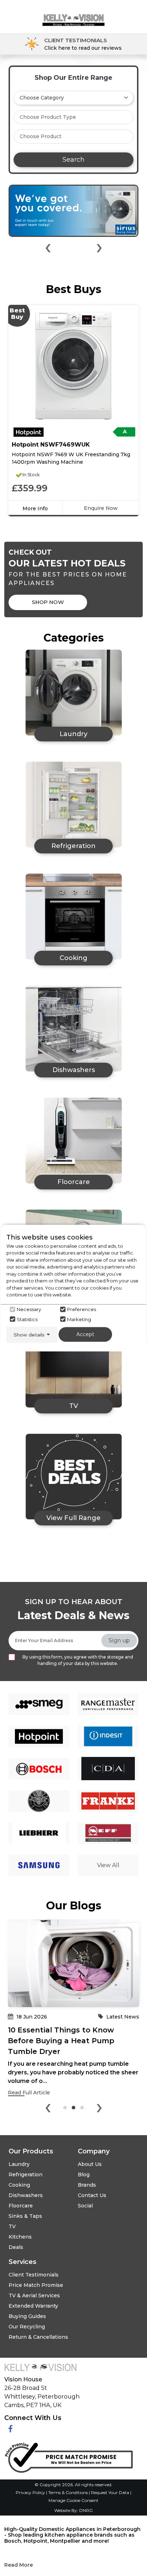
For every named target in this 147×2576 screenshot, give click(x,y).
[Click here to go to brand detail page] (39, 1704)
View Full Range (73, 1518)
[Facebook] (11, 2429)
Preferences (82, 1309)
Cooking (19, 2185)
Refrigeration (26, 2175)
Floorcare (21, 2206)
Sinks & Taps (25, 2216)
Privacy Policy (31, 2492)
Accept (85, 1334)
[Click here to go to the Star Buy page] (73, 1477)
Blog (84, 2175)
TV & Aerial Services (34, 2295)
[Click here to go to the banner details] (73, 211)
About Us (90, 2164)
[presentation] (48, 249)
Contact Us (92, 2195)
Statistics (27, 1319)
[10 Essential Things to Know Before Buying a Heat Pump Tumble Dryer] (73, 1963)
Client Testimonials (34, 2275)
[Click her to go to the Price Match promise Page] (69, 2456)
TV (12, 2226)
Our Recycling (27, 2327)
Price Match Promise (36, 2285)
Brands (87, 2185)
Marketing (79, 1319)
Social (85, 2206)
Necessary (29, 1309)
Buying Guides (27, 2316)
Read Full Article (29, 2093)
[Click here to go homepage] (73, 14)
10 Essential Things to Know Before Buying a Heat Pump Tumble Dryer (61, 2041)
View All (108, 1865)
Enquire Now (101, 508)
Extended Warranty (33, 2306)
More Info (35, 508)
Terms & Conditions (69, 2492)
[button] (65, 2108)
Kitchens (20, 2237)
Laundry (19, 2164)
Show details (29, 1334)
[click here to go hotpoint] (29, 432)
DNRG (86, 2510)
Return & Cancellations (38, 2337)
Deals (16, 2247)
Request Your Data (110, 2492)
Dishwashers (26, 2195)
